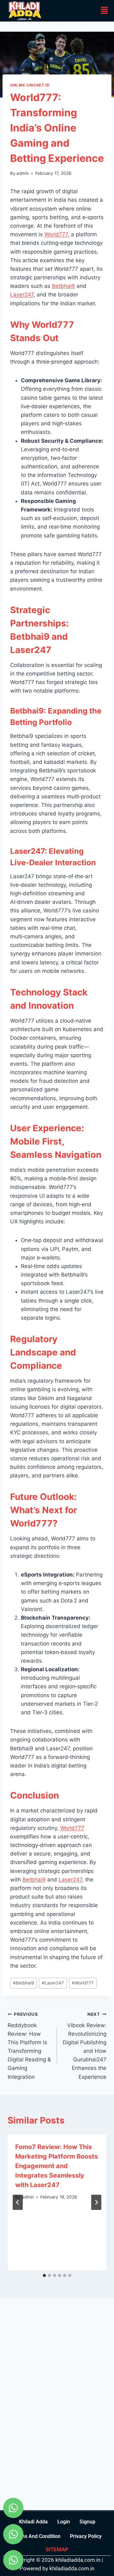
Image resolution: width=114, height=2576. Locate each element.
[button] (104, 11)
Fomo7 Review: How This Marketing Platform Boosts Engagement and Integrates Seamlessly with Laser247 (57, 2166)
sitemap (57, 2549)
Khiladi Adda (33, 2522)
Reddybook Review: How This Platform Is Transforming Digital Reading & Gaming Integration (29, 2046)
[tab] (44, 2275)
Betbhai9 (63, 286)
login (64, 2522)
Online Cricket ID (30, 85)
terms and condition (37, 2536)
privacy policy (86, 2536)
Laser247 (22, 295)
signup (87, 2522)
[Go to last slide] (18, 2202)
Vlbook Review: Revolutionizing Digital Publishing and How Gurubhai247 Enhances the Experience (85, 2046)
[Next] (96, 2202)
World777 (56, 234)
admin (23, 173)
